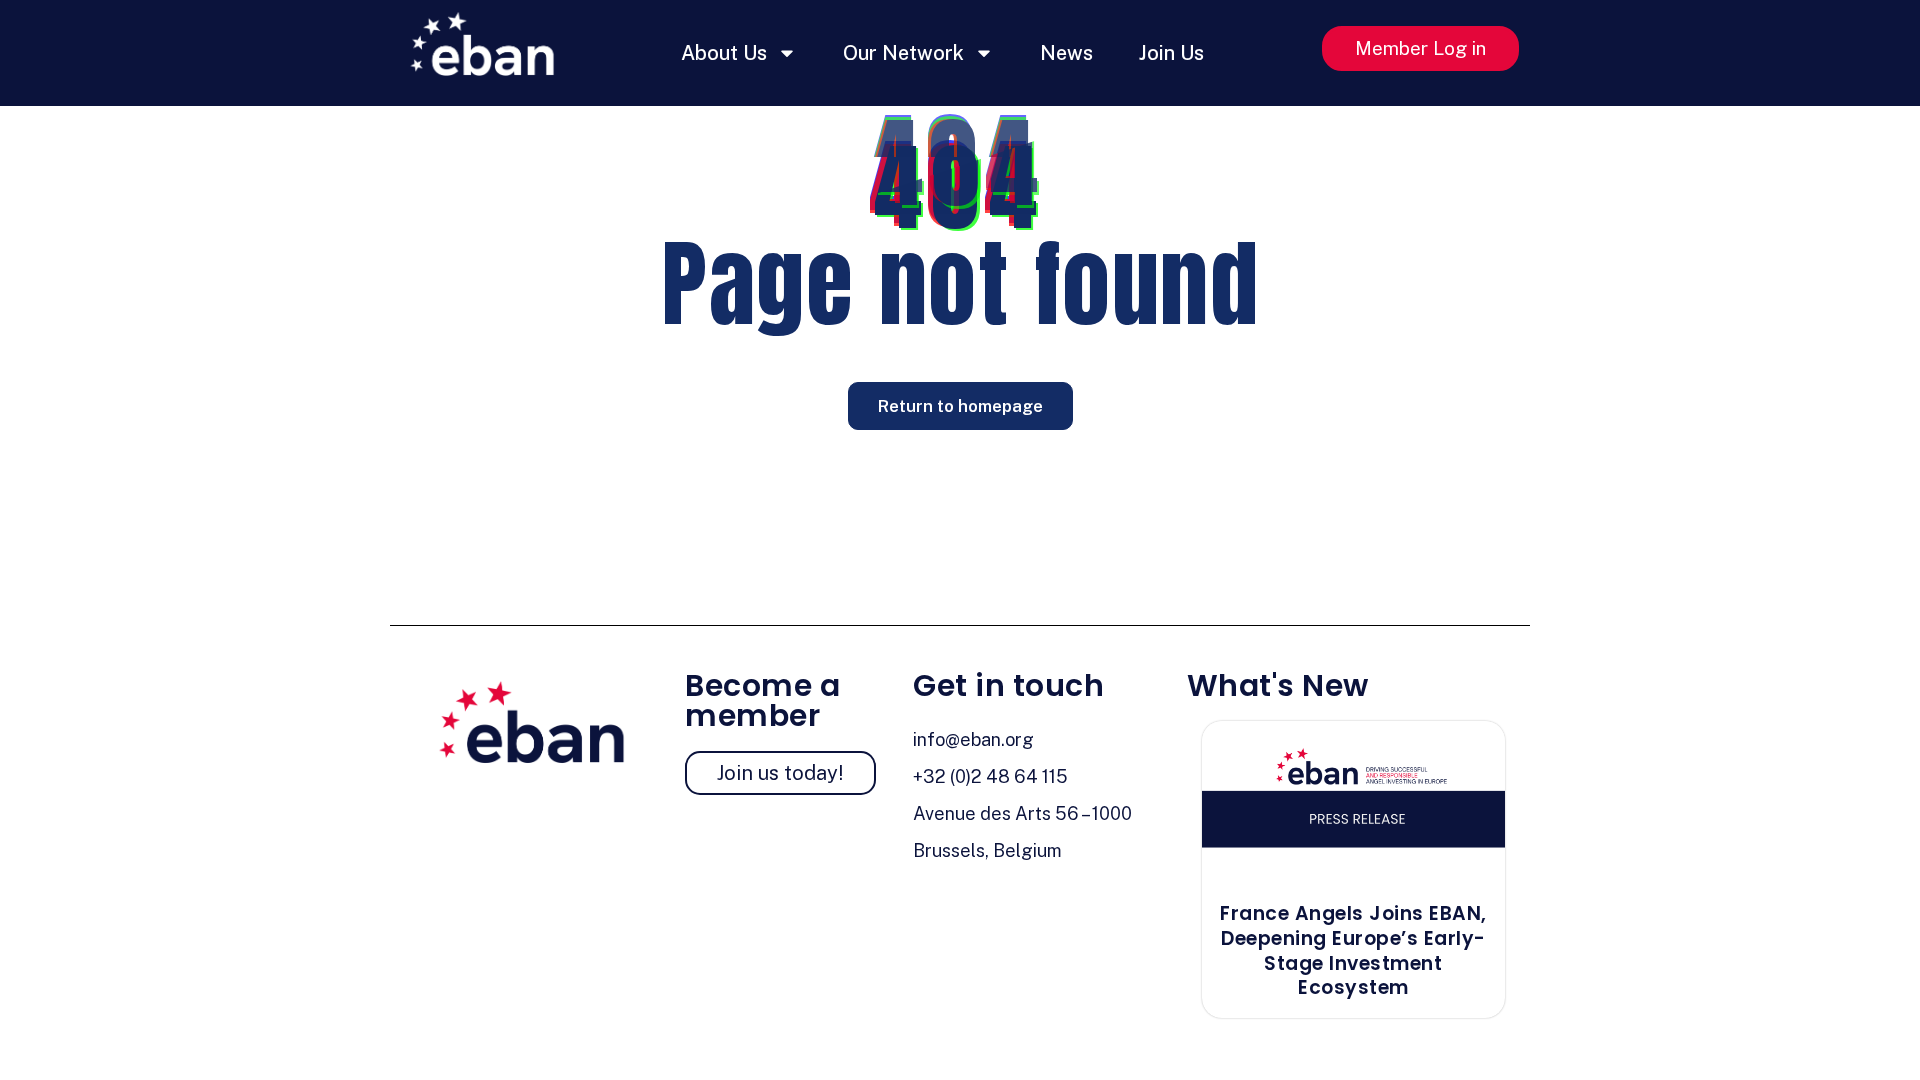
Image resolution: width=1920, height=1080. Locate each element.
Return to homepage (960, 406)
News (1066, 53)
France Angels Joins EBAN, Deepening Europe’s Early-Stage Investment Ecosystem (1353, 950)
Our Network (903, 53)
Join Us (1171, 53)
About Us (724, 53)
